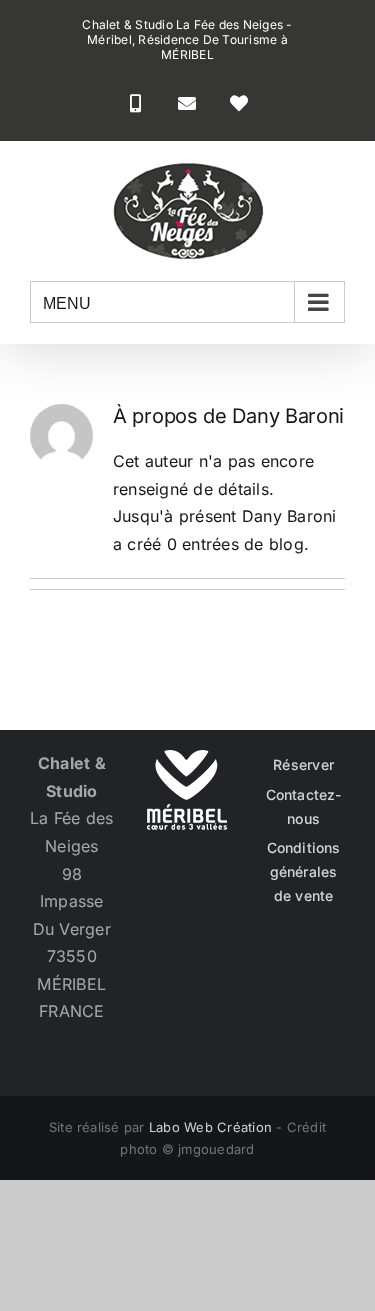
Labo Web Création (210, 1127)
